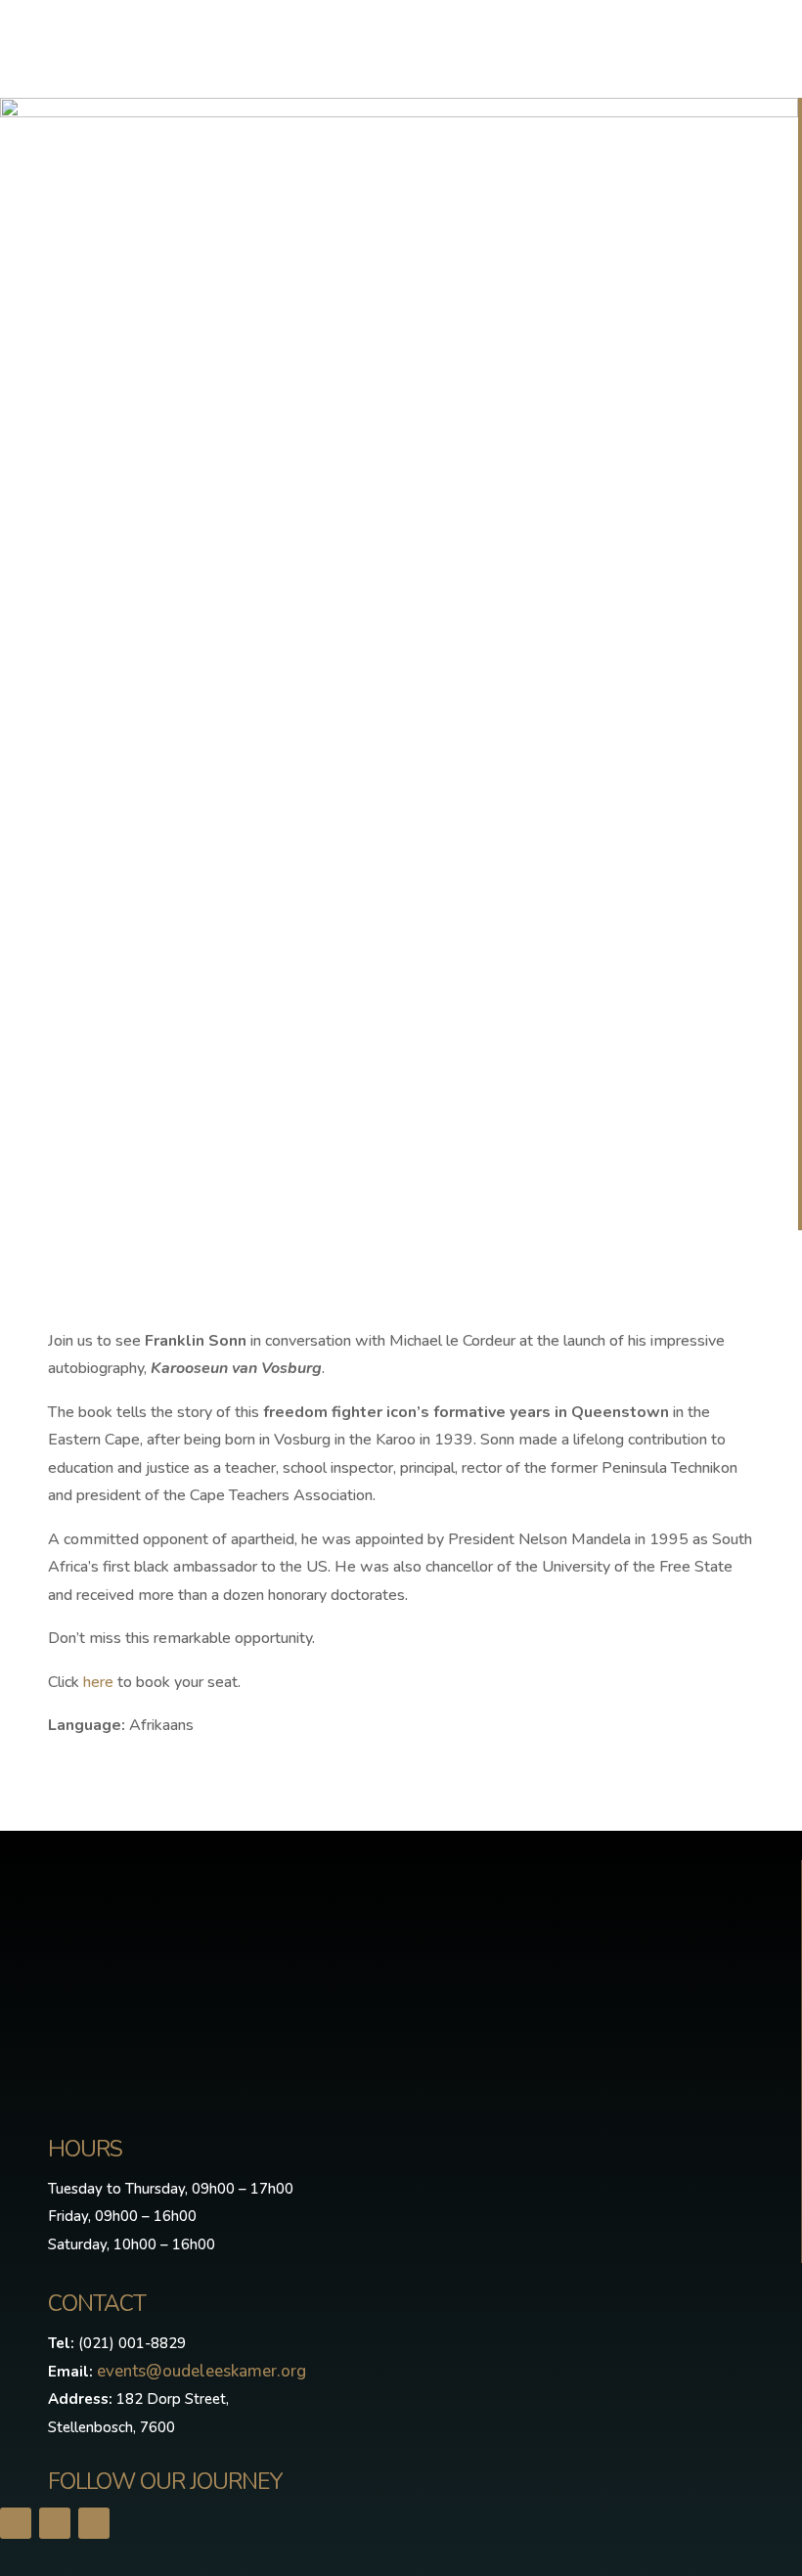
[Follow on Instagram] (55, 2523)
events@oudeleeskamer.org (201, 2371)
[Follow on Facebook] (16, 2523)
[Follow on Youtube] (94, 2523)
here (98, 1682)
